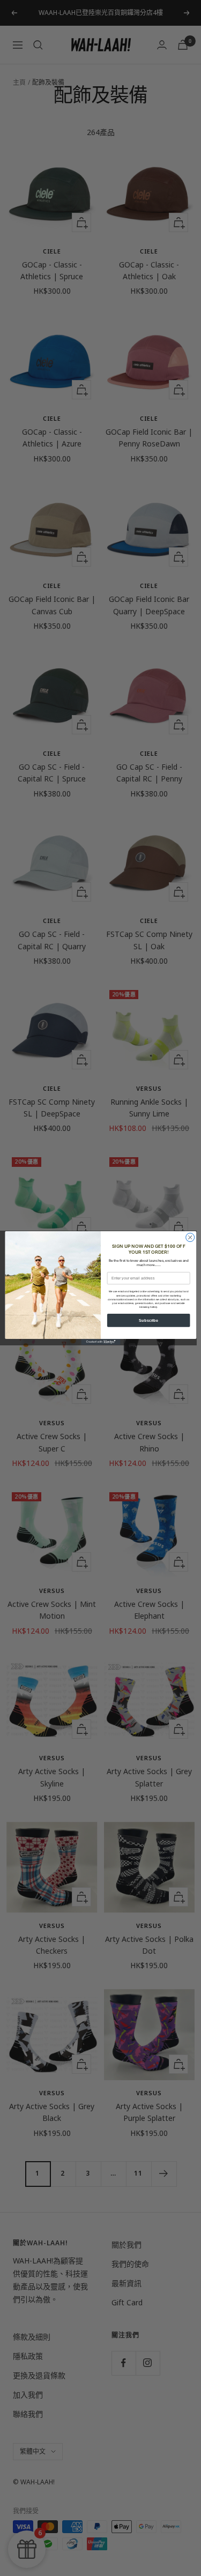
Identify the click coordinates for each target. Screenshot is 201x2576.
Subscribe (148, 1320)
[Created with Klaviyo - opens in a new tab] (100, 1342)
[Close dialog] (190, 1238)
